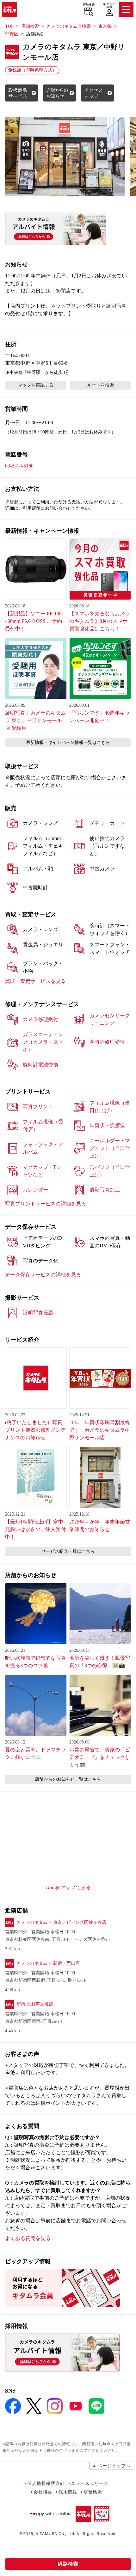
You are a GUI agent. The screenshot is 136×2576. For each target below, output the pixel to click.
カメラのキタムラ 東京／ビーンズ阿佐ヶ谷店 (61, 1922)
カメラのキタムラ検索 (69, 26)
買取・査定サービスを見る (35, 981)
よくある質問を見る (28, 2238)
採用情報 (68, 2492)
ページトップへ (114, 2466)
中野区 (12, 34)
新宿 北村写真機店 (35, 2004)
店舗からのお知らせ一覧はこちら (68, 1779)
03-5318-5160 (19, 466)
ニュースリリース (90, 2483)
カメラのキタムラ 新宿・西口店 (48, 1963)
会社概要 (43, 2492)
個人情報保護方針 (46, 2483)
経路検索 (68, 2564)
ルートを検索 (101, 385)
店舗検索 (89, 5)
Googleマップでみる (68, 1887)
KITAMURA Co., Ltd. (56, 2534)
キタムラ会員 (109, 6)
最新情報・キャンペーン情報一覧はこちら (68, 743)
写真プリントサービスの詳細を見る (46, 1204)
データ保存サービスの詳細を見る (43, 1275)
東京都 (105, 26)
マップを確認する (36, 385)
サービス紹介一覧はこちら (68, 1551)
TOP (9, 26)
